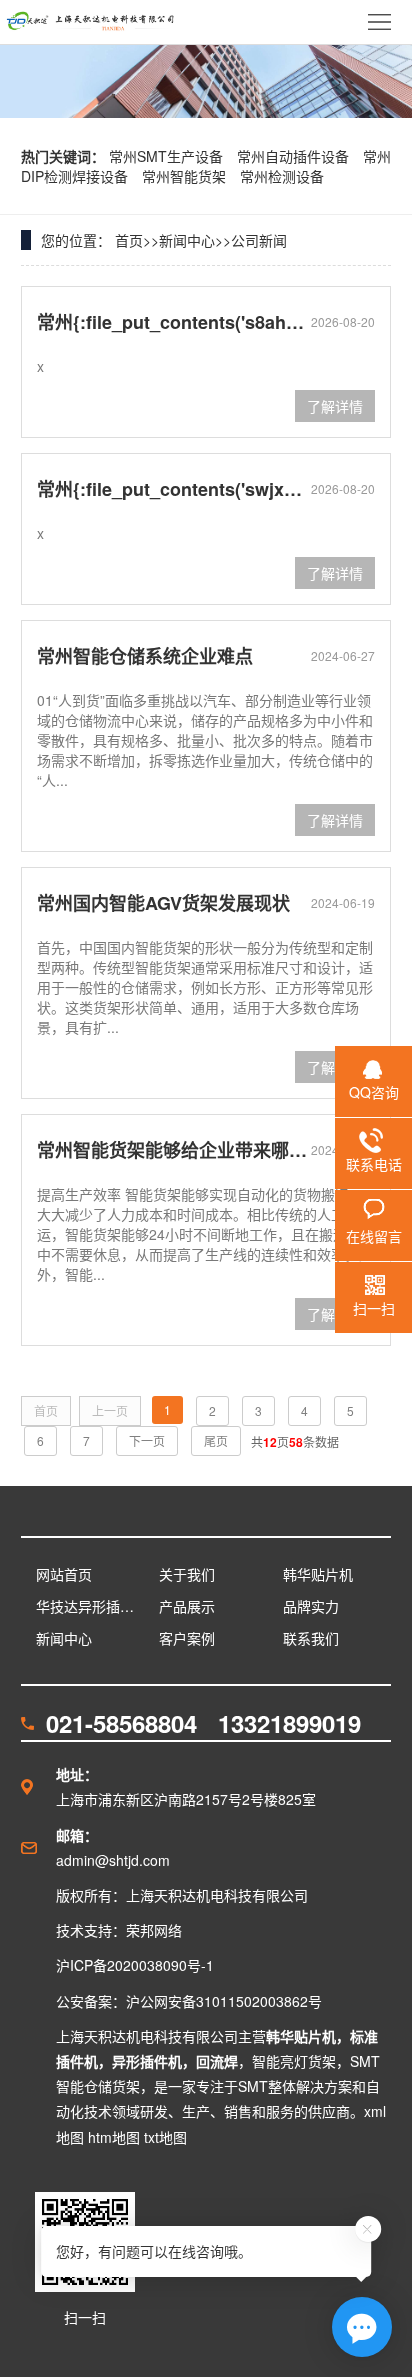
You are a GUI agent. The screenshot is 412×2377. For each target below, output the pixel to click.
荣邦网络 (154, 1930)
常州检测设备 (282, 176)
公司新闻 (259, 240)
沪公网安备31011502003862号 (224, 2001)
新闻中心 (187, 240)
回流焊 (217, 2061)
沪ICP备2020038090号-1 (135, 1965)
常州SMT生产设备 (168, 156)
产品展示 (187, 1606)
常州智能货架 (186, 176)
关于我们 (187, 1574)
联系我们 (311, 1638)
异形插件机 (147, 2061)
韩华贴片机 (318, 1574)
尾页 (216, 1440)
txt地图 (165, 2137)
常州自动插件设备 (295, 156)
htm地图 (114, 2137)
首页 (129, 240)
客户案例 (187, 1638)
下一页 (147, 1440)
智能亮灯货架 (294, 2061)
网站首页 (64, 1574)
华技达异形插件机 (90, 1606)
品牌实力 (311, 1606)
